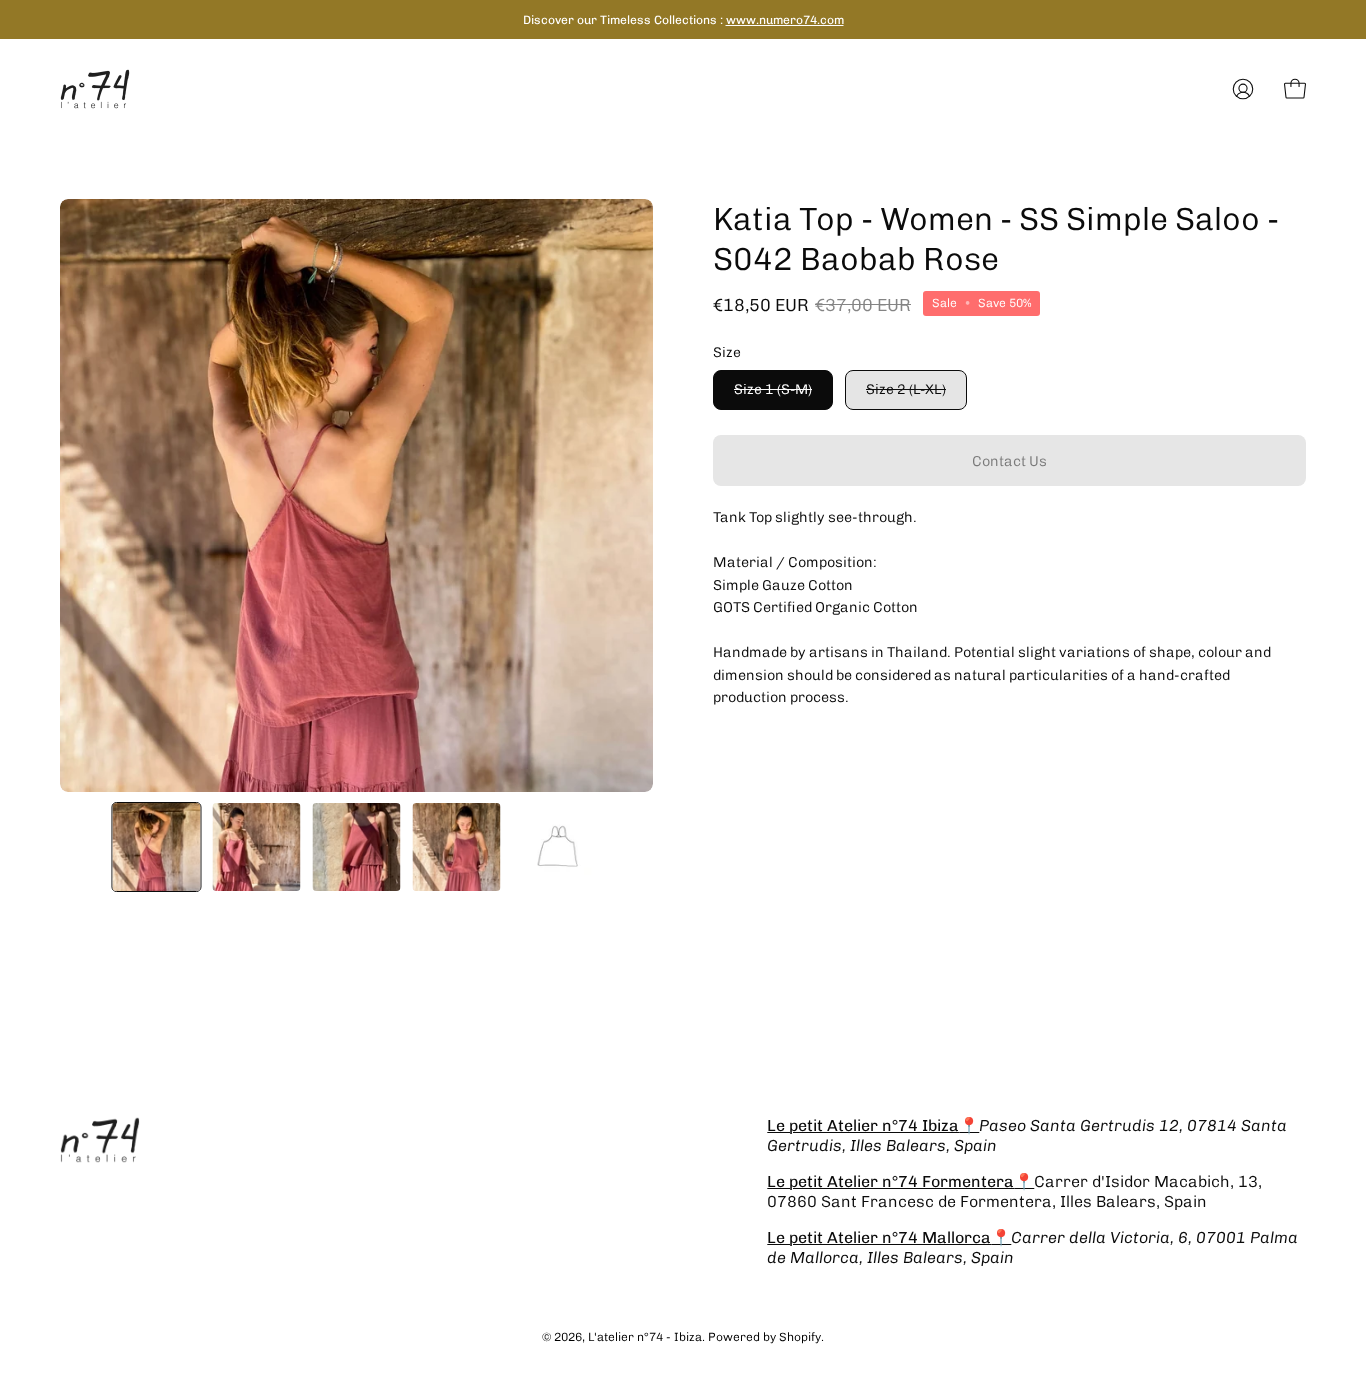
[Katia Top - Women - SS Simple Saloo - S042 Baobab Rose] (156, 847)
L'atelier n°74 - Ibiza (645, 1337)
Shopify (800, 1337)
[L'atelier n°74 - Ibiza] (95, 89)
